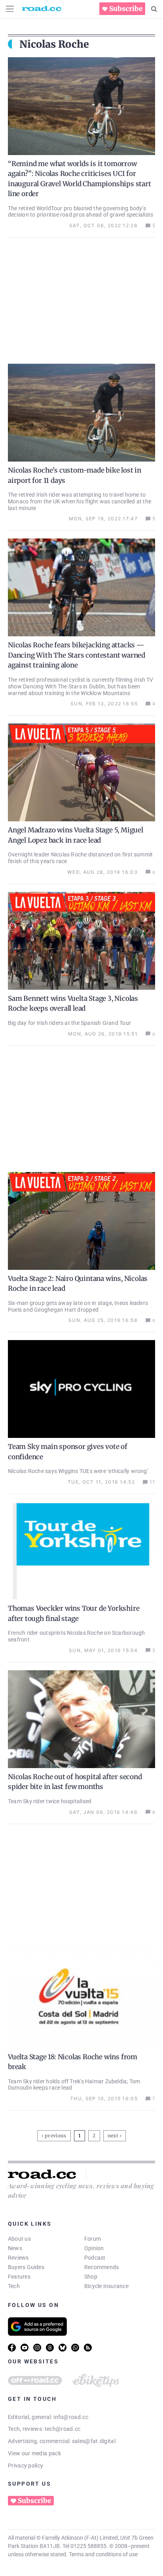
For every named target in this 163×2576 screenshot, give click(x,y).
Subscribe (126, 9)
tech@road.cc (63, 2429)
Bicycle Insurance (106, 2286)
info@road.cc (71, 2417)
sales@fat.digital (94, 2441)
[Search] (154, 9)
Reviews (18, 2258)
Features (19, 2277)
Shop (91, 2277)
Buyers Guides (26, 2267)
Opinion (94, 2248)
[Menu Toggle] (10, 9)
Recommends (101, 2267)
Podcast (95, 2258)
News (15, 2248)
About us (19, 2239)
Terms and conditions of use (103, 2554)
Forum (93, 2239)
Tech (14, 2286)
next (113, 2136)
